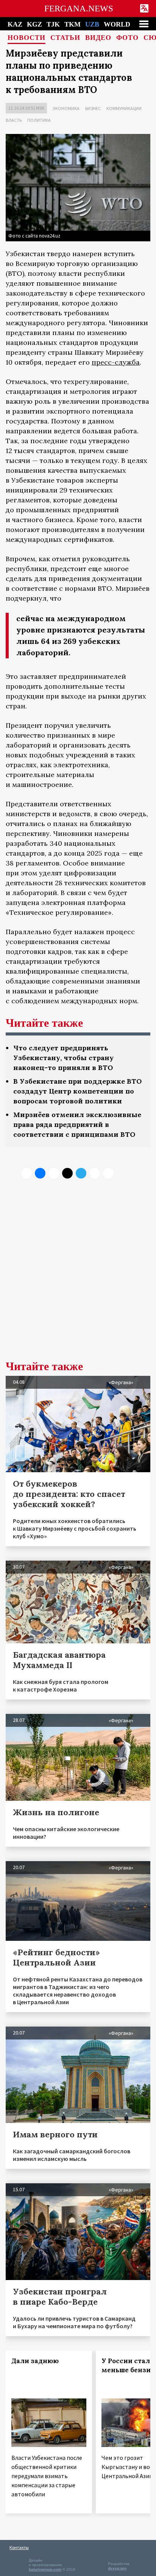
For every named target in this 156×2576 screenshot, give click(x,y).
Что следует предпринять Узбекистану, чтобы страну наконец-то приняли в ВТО (63, 1058)
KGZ (34, 24)
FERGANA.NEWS (79, 9)
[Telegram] (81, 1173)
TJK (53, 24)
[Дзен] (67, 1173)
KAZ (15, 24)
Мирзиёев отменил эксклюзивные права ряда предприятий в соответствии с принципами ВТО (77, 1124)
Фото (127, 38)
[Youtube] (108, 1173)
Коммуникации (124, 108)
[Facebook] (95, 1173)
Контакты (19, 2547)
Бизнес (93, 108)
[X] (27, 1173)
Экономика (66, 108)
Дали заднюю (35, 2361)
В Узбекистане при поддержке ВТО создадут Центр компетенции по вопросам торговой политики (77, 1091)
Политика (39, 120)
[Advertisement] (78, 1275)
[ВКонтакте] (40, 1173)
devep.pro (117, 2568)
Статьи (65, 38)
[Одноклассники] (54, 1173)
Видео (98, 38)
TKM (73, 24)
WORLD (117, 24)
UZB (92, 24)
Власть (14, 120)
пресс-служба (116, 362)
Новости (27, 38)
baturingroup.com (45, 2569)
